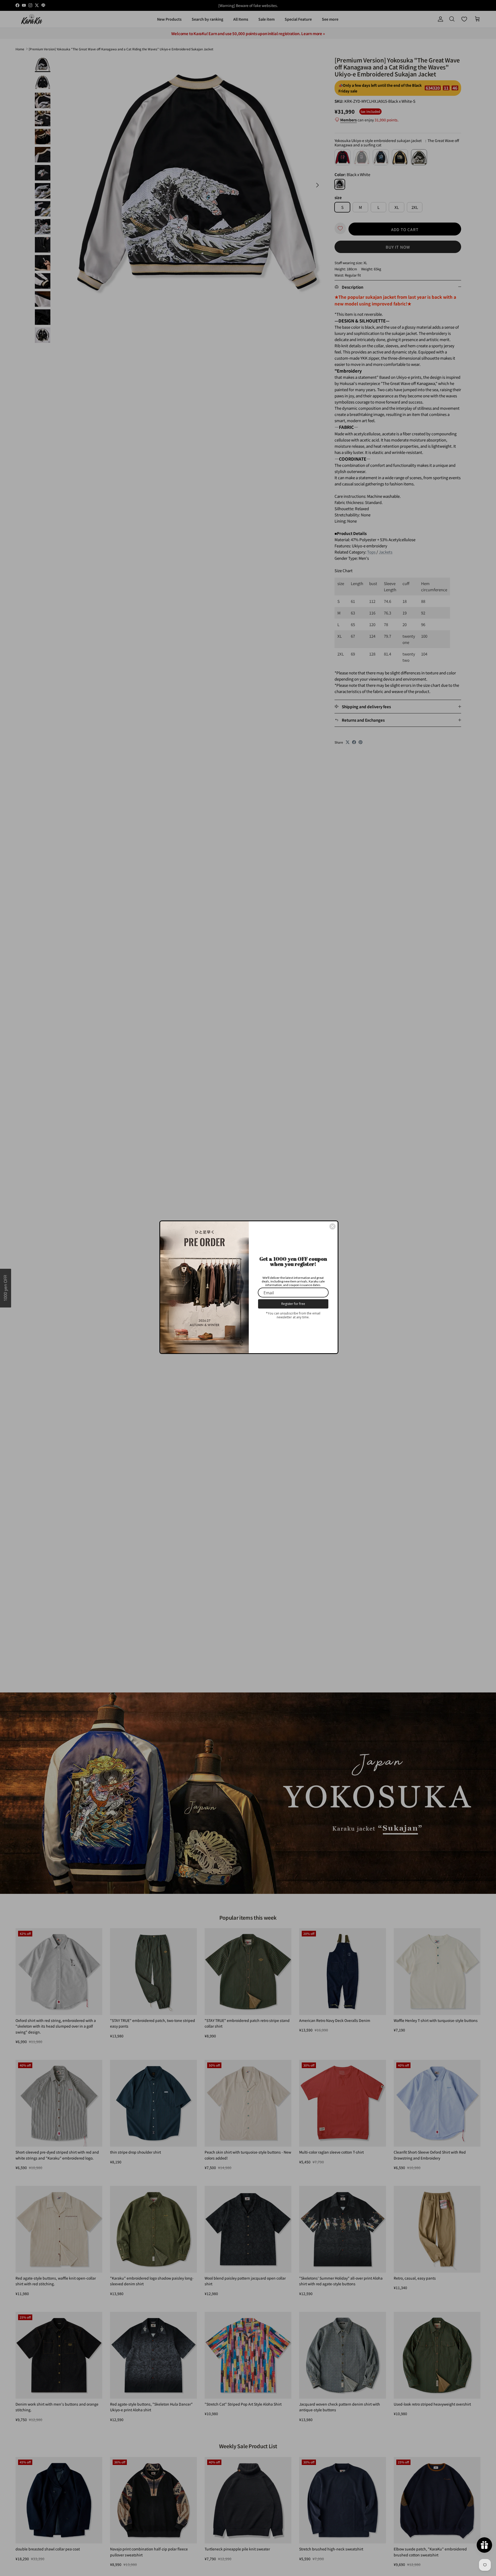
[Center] (332, 1226)
